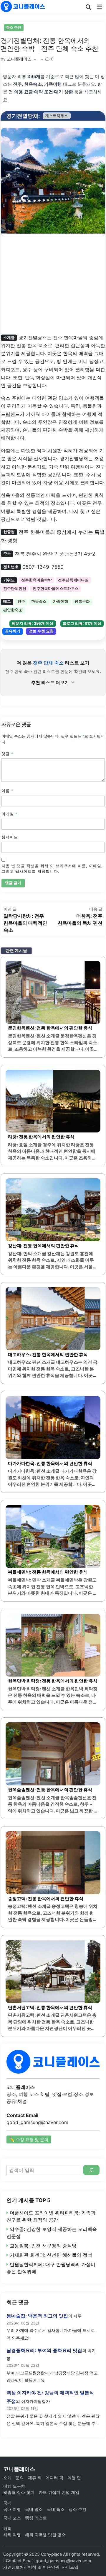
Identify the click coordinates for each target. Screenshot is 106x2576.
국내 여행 (12, 2509)
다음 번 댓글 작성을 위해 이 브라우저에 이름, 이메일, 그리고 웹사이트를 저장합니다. (52, 869)
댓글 (7, 754)
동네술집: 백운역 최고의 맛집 (37, 2316)
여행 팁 (74, 2478)
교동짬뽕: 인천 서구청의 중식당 (43, 2246)
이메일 (9, 814)
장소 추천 (14, 27)
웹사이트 (10, 837)
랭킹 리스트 (36, 2518)
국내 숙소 (56, 2509)
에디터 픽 (54, 2478)
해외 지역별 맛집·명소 (45, 2534)
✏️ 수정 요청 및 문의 (29, 2139)
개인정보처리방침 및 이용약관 (31, 2567)
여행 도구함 (14, 2486)
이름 (7, 791)
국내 (7, 2503)
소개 (7, 2478)
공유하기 (13, 631)
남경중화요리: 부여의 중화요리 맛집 (44, 2350)
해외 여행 (12, 2534)
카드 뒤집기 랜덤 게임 (59, 2492)
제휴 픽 (35, 2478)
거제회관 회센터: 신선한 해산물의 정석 (51, 2255)
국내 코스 (12, 2518)
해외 (7, 2528)
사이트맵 (70, 2567)
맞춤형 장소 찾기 (19, 2492)
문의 (20, 2478)
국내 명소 (34, 2509)
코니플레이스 (19, 59)
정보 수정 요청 (41, 631)
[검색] (91, 2170)
